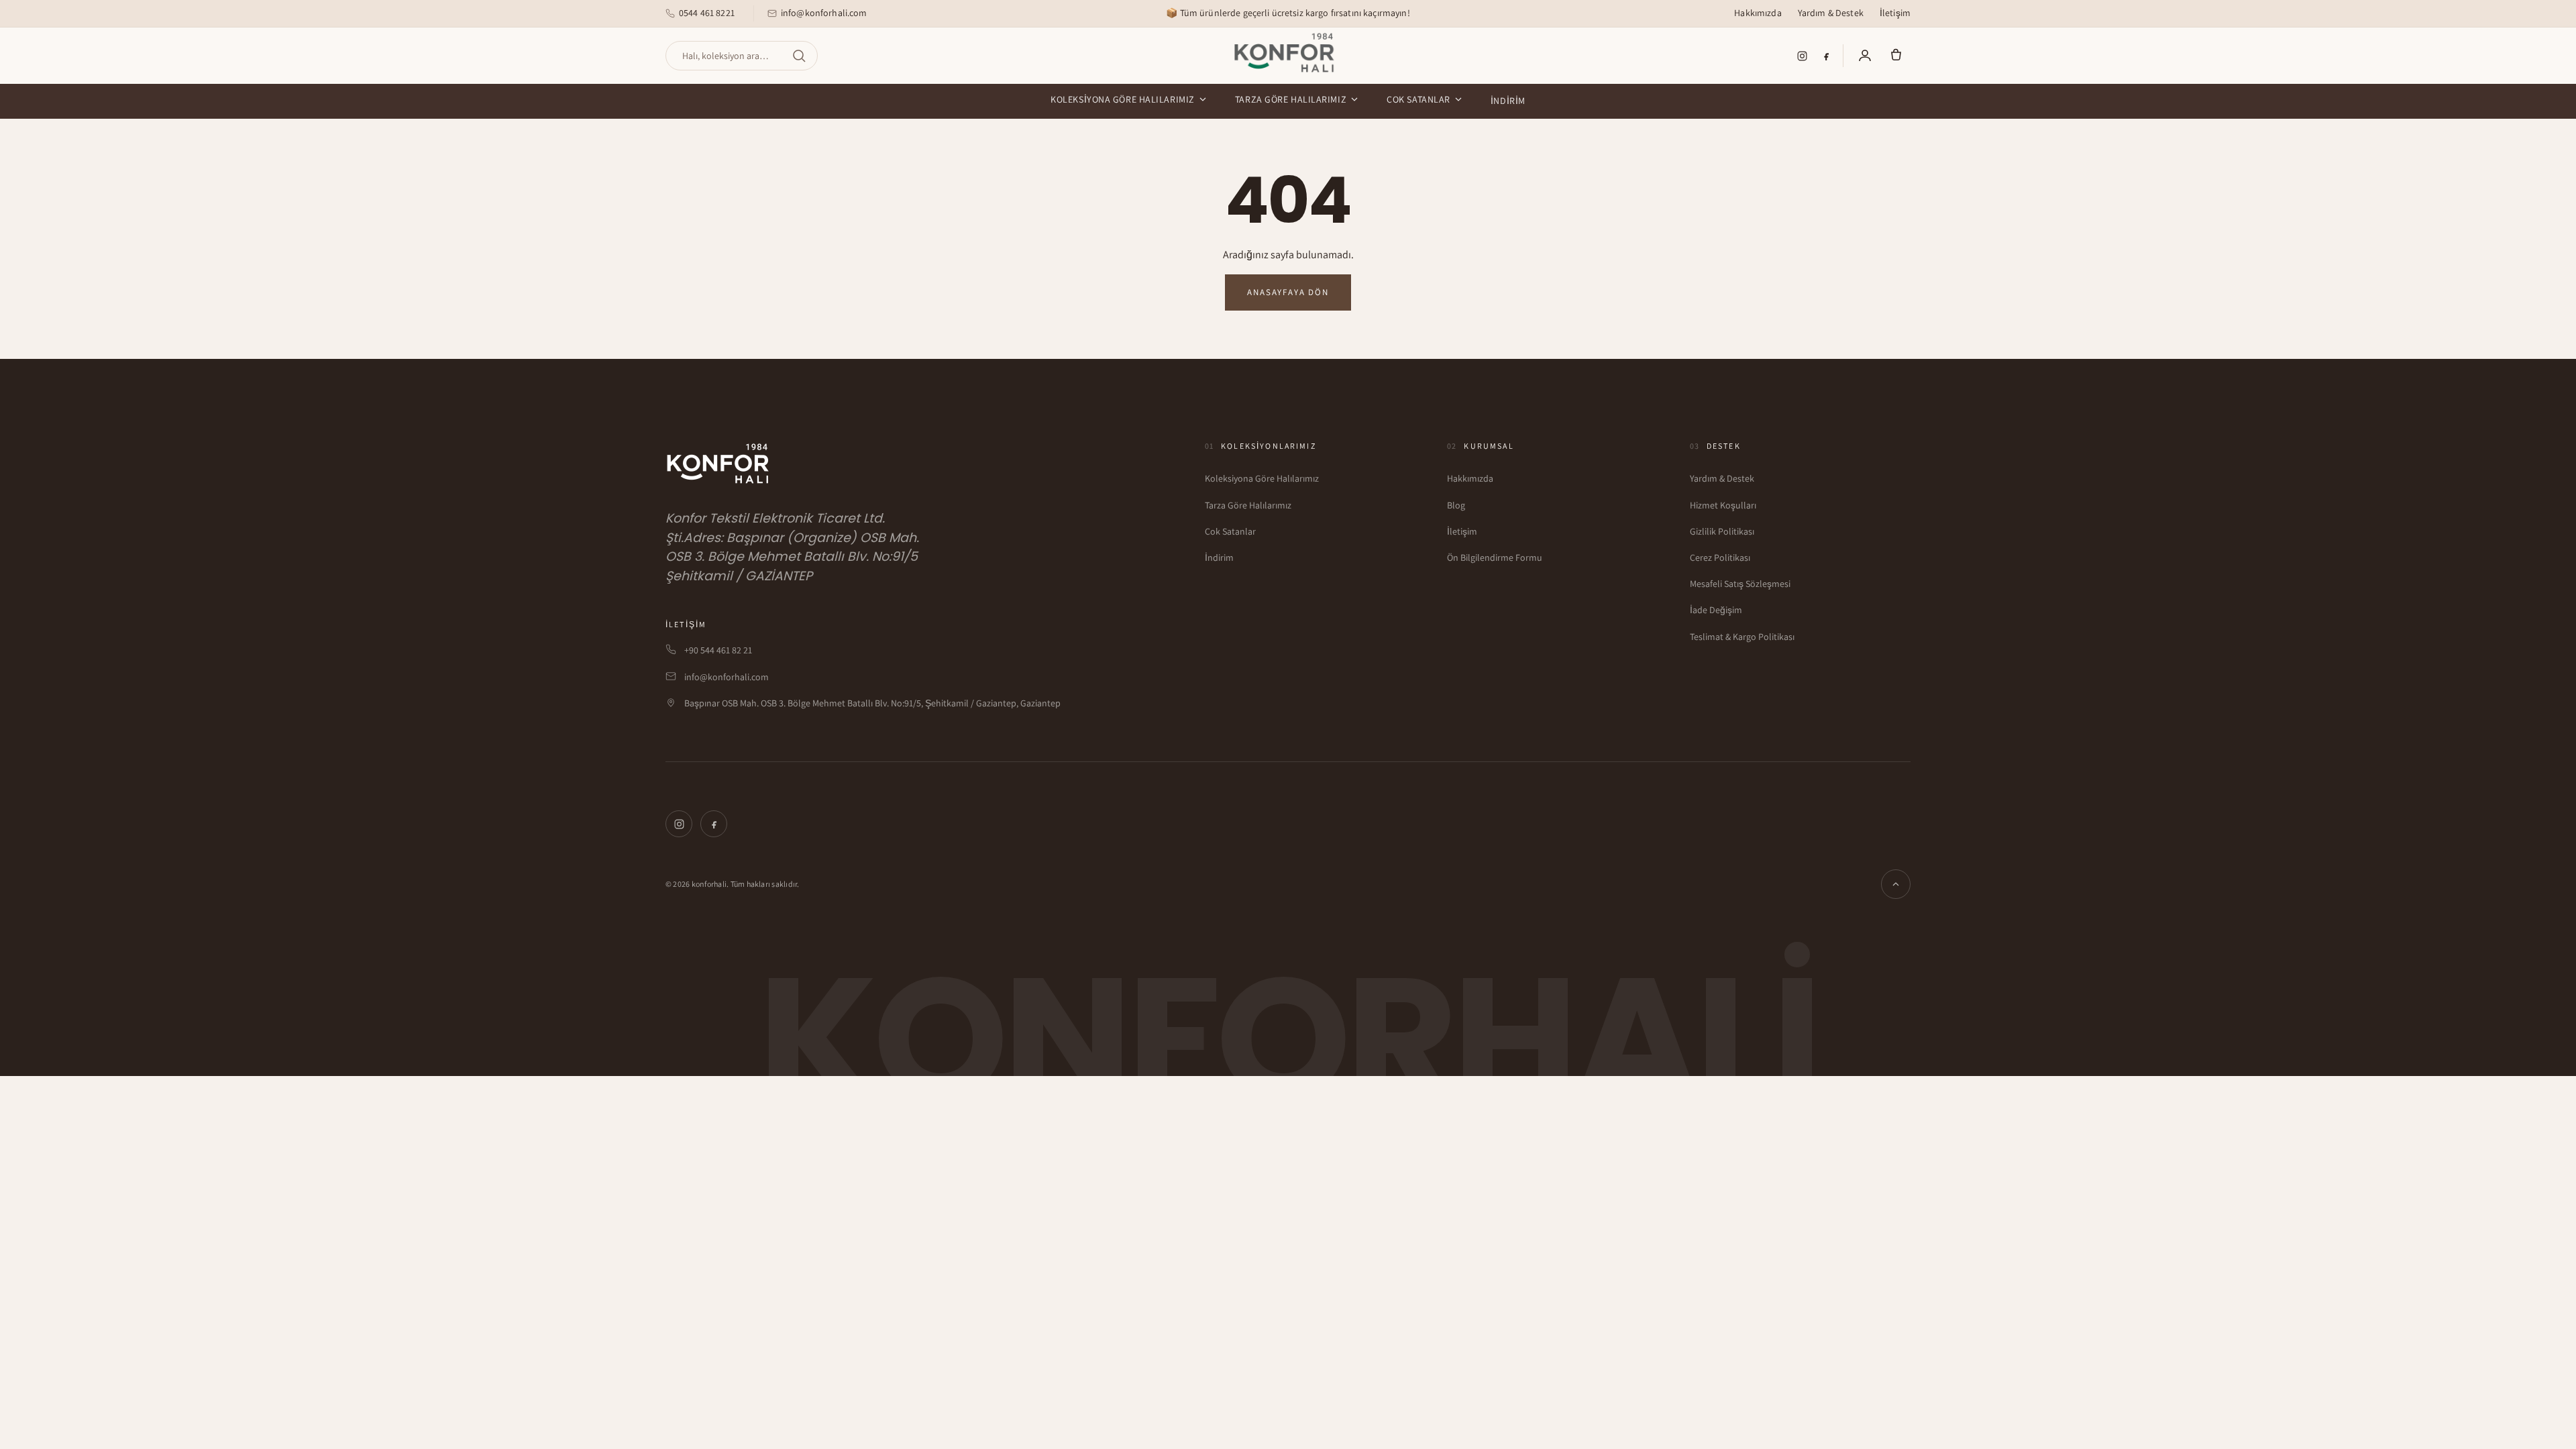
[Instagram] (1802, 56)
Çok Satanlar (1418, 99)
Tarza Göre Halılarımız (1291, 99)
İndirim (1508, 101)
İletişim (1895, 13)
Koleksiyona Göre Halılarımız (1123, 99)
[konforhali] (1288, 53)
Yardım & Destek (1831, 13)
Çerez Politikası (1720, 557)
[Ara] (799, 56)
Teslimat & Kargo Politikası (1742, 637)
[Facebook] (1826, 56)
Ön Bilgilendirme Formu (1495, 557)
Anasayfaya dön (1288, 292)
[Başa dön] (1896, 884)
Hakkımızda (1758, 13)
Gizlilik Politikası (1722, 531)
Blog (1456, 505)
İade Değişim (1716, 610)
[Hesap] (1865, 56)
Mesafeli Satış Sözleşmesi (1740, 584)
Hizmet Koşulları (1723, 505)
